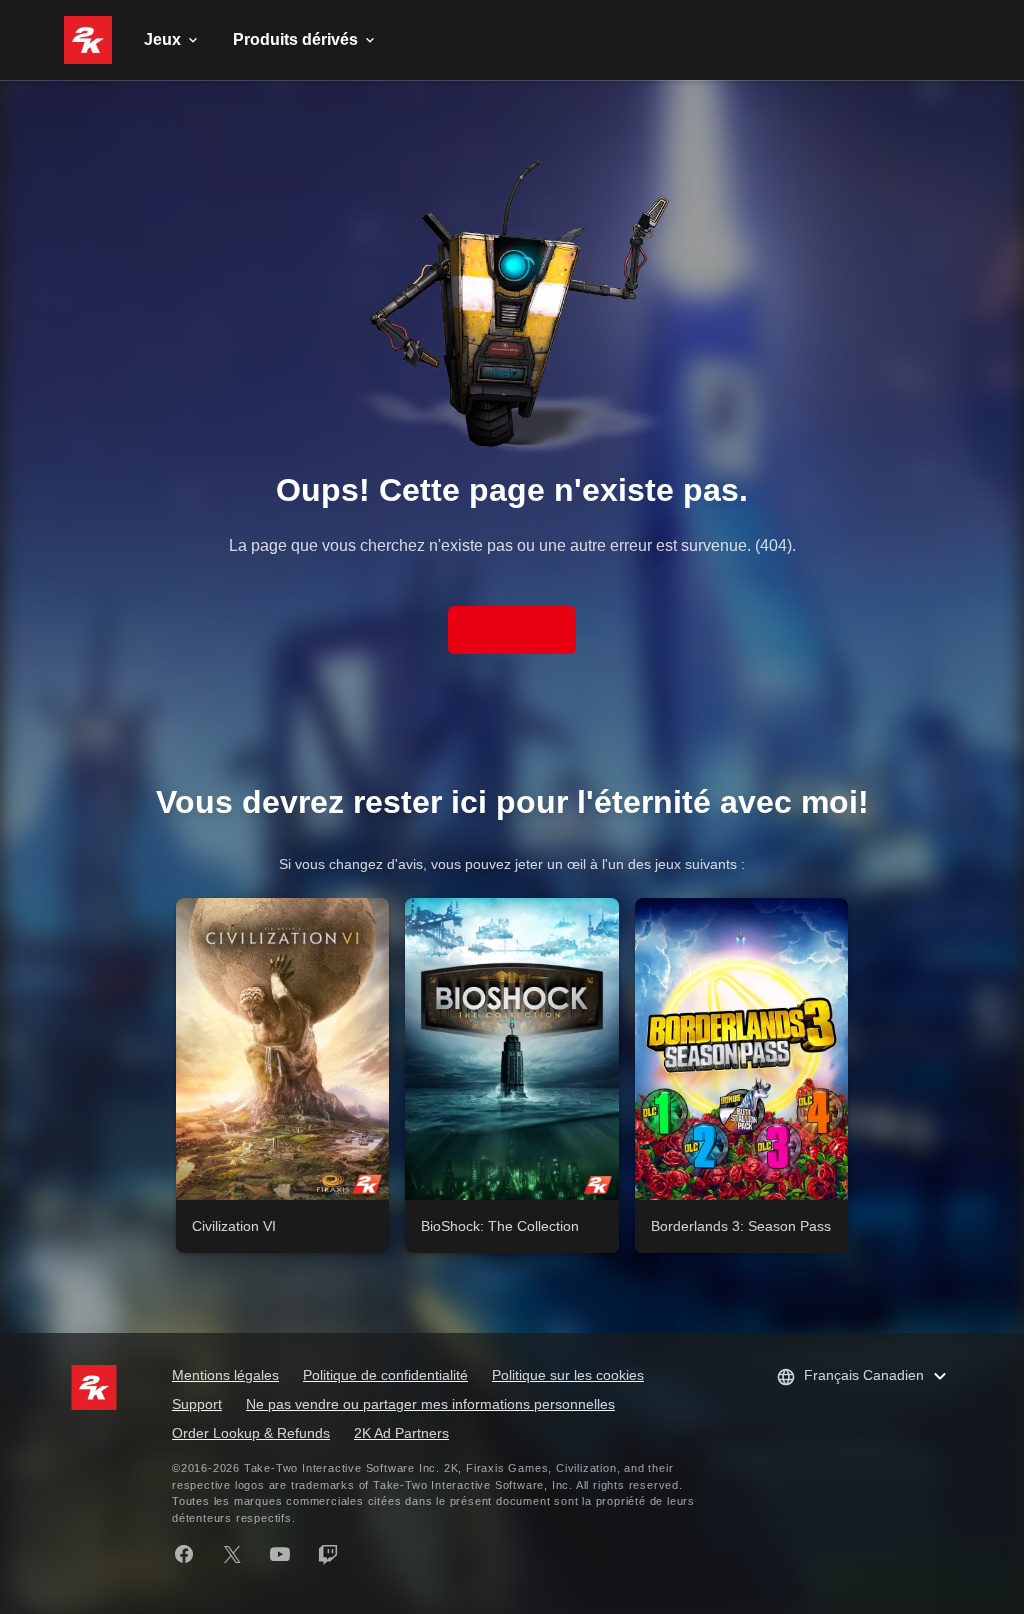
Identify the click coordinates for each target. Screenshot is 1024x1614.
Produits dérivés (295, 39)
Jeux (162, 39)
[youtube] (280, 1554)
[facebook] (184, 1554)
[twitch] (328, 1554)
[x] (232, 1554)
